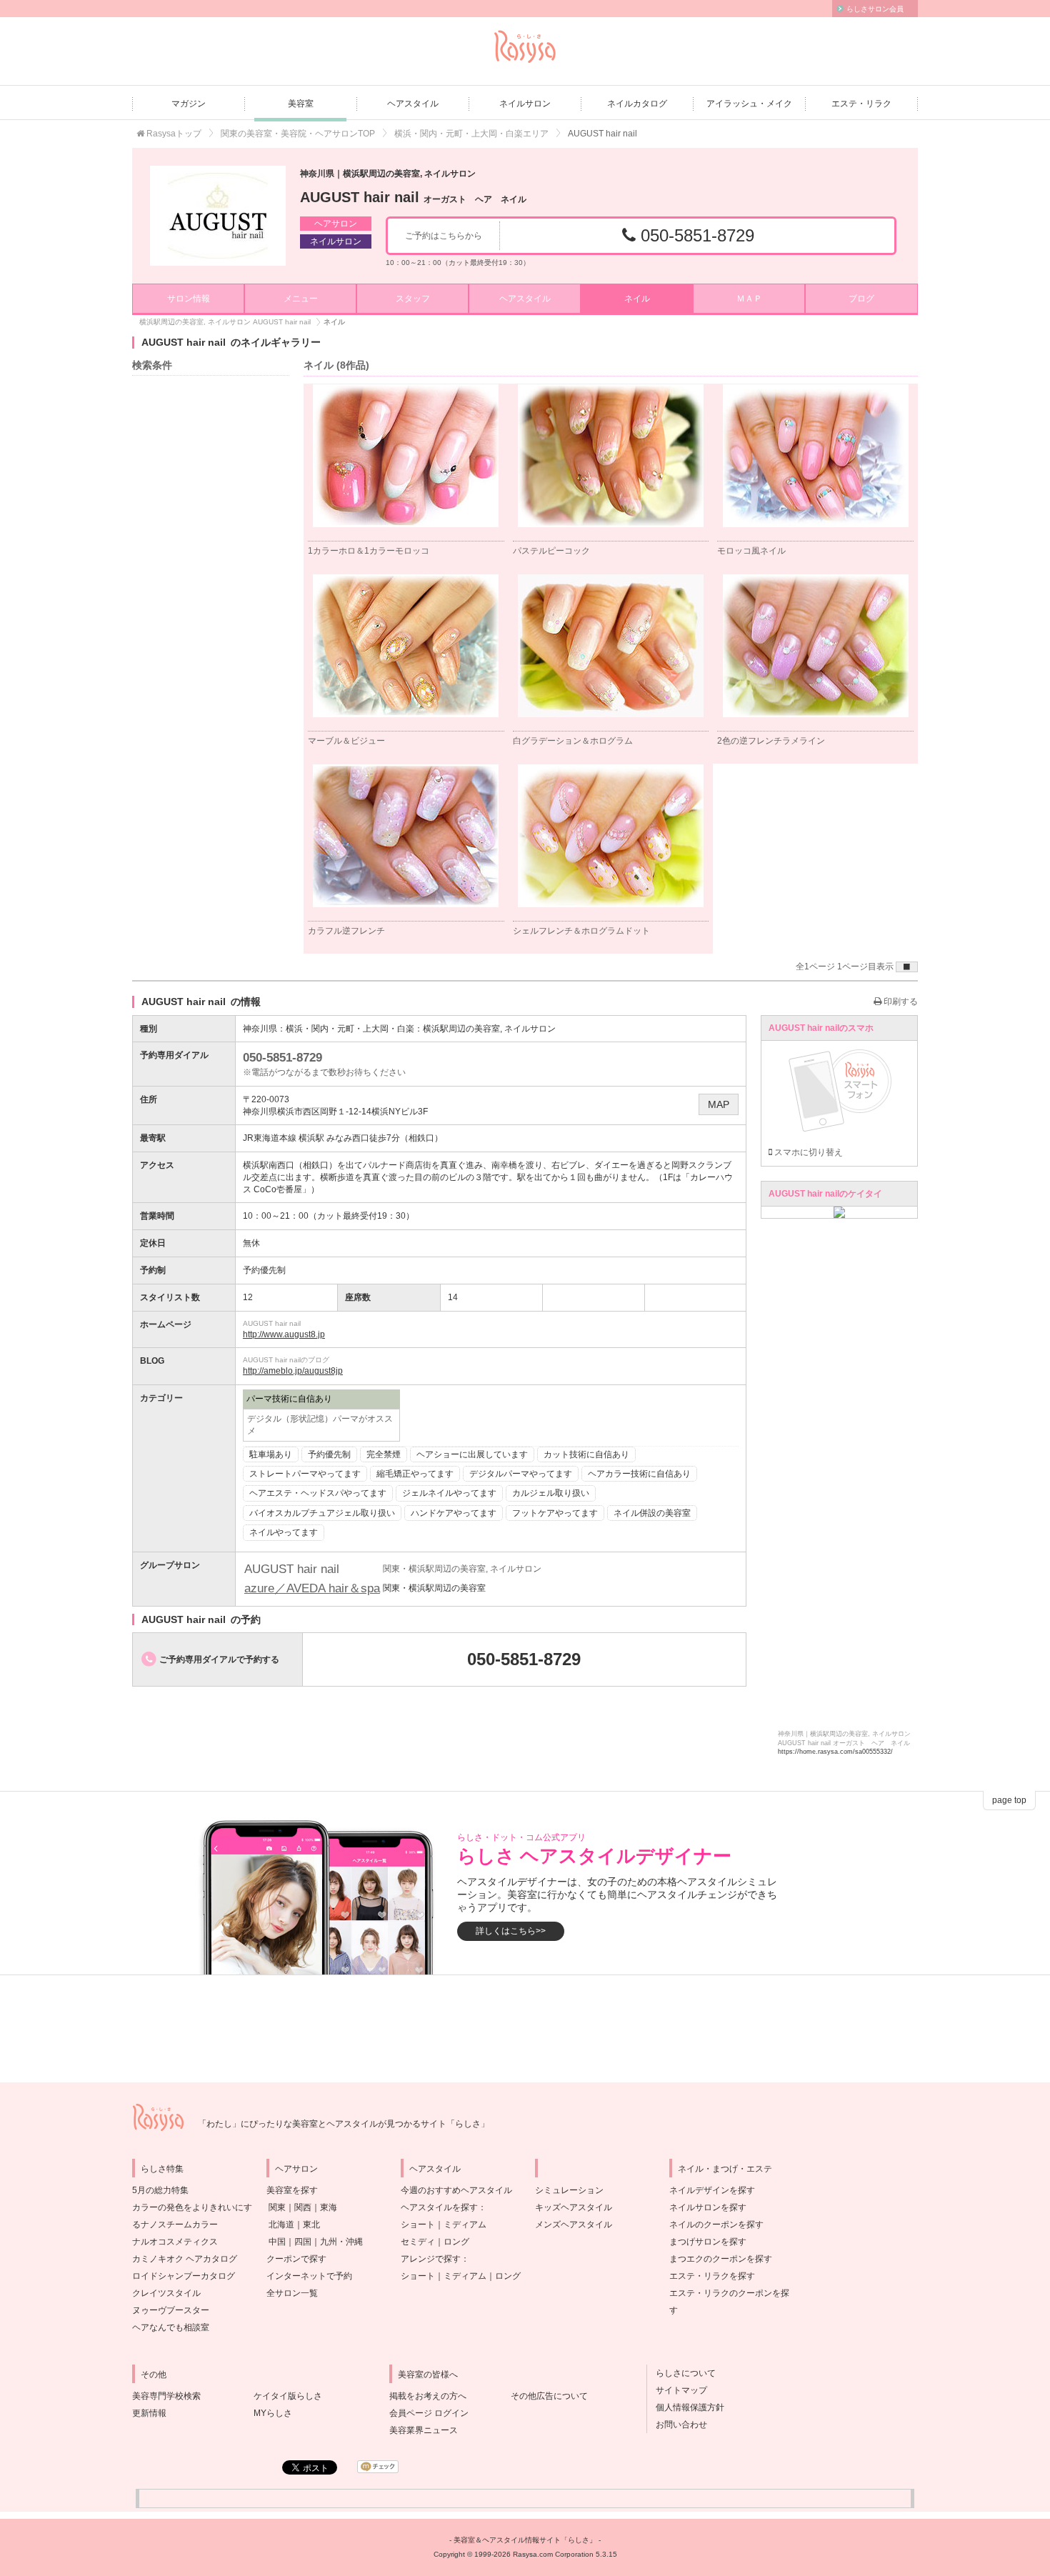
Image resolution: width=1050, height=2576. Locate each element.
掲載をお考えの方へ (428, 2396)
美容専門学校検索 (166, 2396)
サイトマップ (677, 2390)
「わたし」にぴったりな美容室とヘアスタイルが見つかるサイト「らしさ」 (344, 2124)
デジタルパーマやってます (521, 1474)
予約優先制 (329, 1454)
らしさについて (681, 2373)
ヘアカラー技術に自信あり (639, 1474)
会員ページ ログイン (429, 2413)
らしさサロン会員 (875, 9)
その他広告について (549, 2396)
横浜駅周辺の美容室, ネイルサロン (489, 1029)
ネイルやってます (284, 1532)
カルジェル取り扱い (551, 1493)
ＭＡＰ (749, 299)
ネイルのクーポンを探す (716, 2225)
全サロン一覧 (292, 2293)
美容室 (301, 104)
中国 (277, 2242)
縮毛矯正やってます (415, 1474)
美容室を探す (292, 2190)
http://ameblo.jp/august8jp (293, 1371)
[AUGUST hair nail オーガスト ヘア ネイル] (218, 216)
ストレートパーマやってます (305, 1474)
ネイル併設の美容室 (652, 1513)
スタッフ (413, 299)
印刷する (900, 1002)
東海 (329, 2207)
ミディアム (465, 2225)
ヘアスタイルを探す (439, 2207)
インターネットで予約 (309, 2276)
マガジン (189, 104)
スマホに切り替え (807, 1152)
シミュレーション (569, 2190)
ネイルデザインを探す (712, 2190)
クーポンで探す (296, 2259)
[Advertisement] (525, 2029)
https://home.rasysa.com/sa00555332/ (835, 1752)
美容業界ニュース (424, 2430)
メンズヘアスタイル (574, 2225)
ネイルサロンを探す (708, 2207)
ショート (418, 2225)
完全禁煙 (384, 1454)
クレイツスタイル (166, 2293)
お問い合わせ (677, 2425)
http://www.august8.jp (284, 1334)
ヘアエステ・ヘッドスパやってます (318, 1493)
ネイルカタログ (637, 104)
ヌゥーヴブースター (171, 2310)
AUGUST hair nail (413, 197)
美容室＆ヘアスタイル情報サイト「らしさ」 (525, 2540)
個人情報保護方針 (686, 2407)
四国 (303, 2242)
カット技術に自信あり (586, 1454)
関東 (277, 2207)
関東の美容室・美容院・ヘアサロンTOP (298, 134)
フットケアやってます (555, 1513)
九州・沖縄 (341, 2242)
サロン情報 (189, 299)
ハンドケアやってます (454, 1513)
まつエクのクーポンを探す (721, 2259)
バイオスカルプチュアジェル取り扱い (322, 1513)
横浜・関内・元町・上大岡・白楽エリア (471, 134)
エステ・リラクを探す (712, 2276)
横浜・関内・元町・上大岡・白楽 (350, 1029)
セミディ (418, 2242)
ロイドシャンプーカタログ (184, 2276)
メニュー (301, 299)
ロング (456, 2242)
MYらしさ (273, 2413)
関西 (303, 2207)
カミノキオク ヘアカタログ (185, 2259)
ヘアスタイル (413, 104)
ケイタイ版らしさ (288, 2396)
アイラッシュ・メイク (749, 104)
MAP (719, 1104)
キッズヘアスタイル (574, 2207)
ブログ (861, 299)
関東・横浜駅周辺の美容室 (434, 1588)
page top (1009, 1800)
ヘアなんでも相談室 (171, 2327)
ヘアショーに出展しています (472, 1454)
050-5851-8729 (695, 235)
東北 (311, 2225)
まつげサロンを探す (708, 2242)
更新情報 (149, 2413)
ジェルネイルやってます (449, 1493)
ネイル (637, 299)
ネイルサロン (525, 104)
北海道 (281, 2225)
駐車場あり (271, 1454)
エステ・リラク (861, 104)
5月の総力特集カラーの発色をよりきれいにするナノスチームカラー (192, 2207)
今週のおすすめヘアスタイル (456, 2190)
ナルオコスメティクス (175, 2242)
